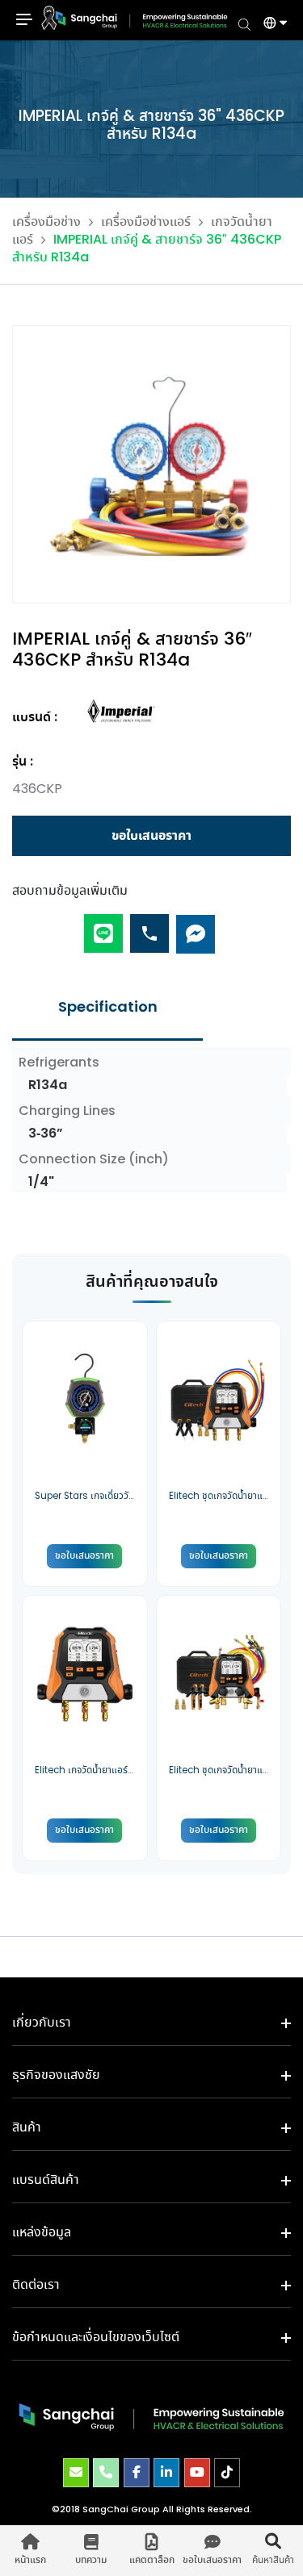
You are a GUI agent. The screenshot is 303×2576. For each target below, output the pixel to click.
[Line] (103, 927)
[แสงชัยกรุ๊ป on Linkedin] (166, 2473)
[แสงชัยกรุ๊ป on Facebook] (137, 2473)
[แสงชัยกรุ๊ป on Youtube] (197, 2473)
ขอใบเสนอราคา (151, 836)
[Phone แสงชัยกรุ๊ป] (106, 2473)
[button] (269, 25)
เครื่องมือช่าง (46, 222)
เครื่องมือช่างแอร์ (146, 222)
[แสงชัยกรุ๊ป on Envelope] (76, 2473)
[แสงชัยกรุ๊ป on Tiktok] (227, 2473)
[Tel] (149, 927)
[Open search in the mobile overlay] (244, 23)
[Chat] (196, 927)
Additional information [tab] (107, 1008)
